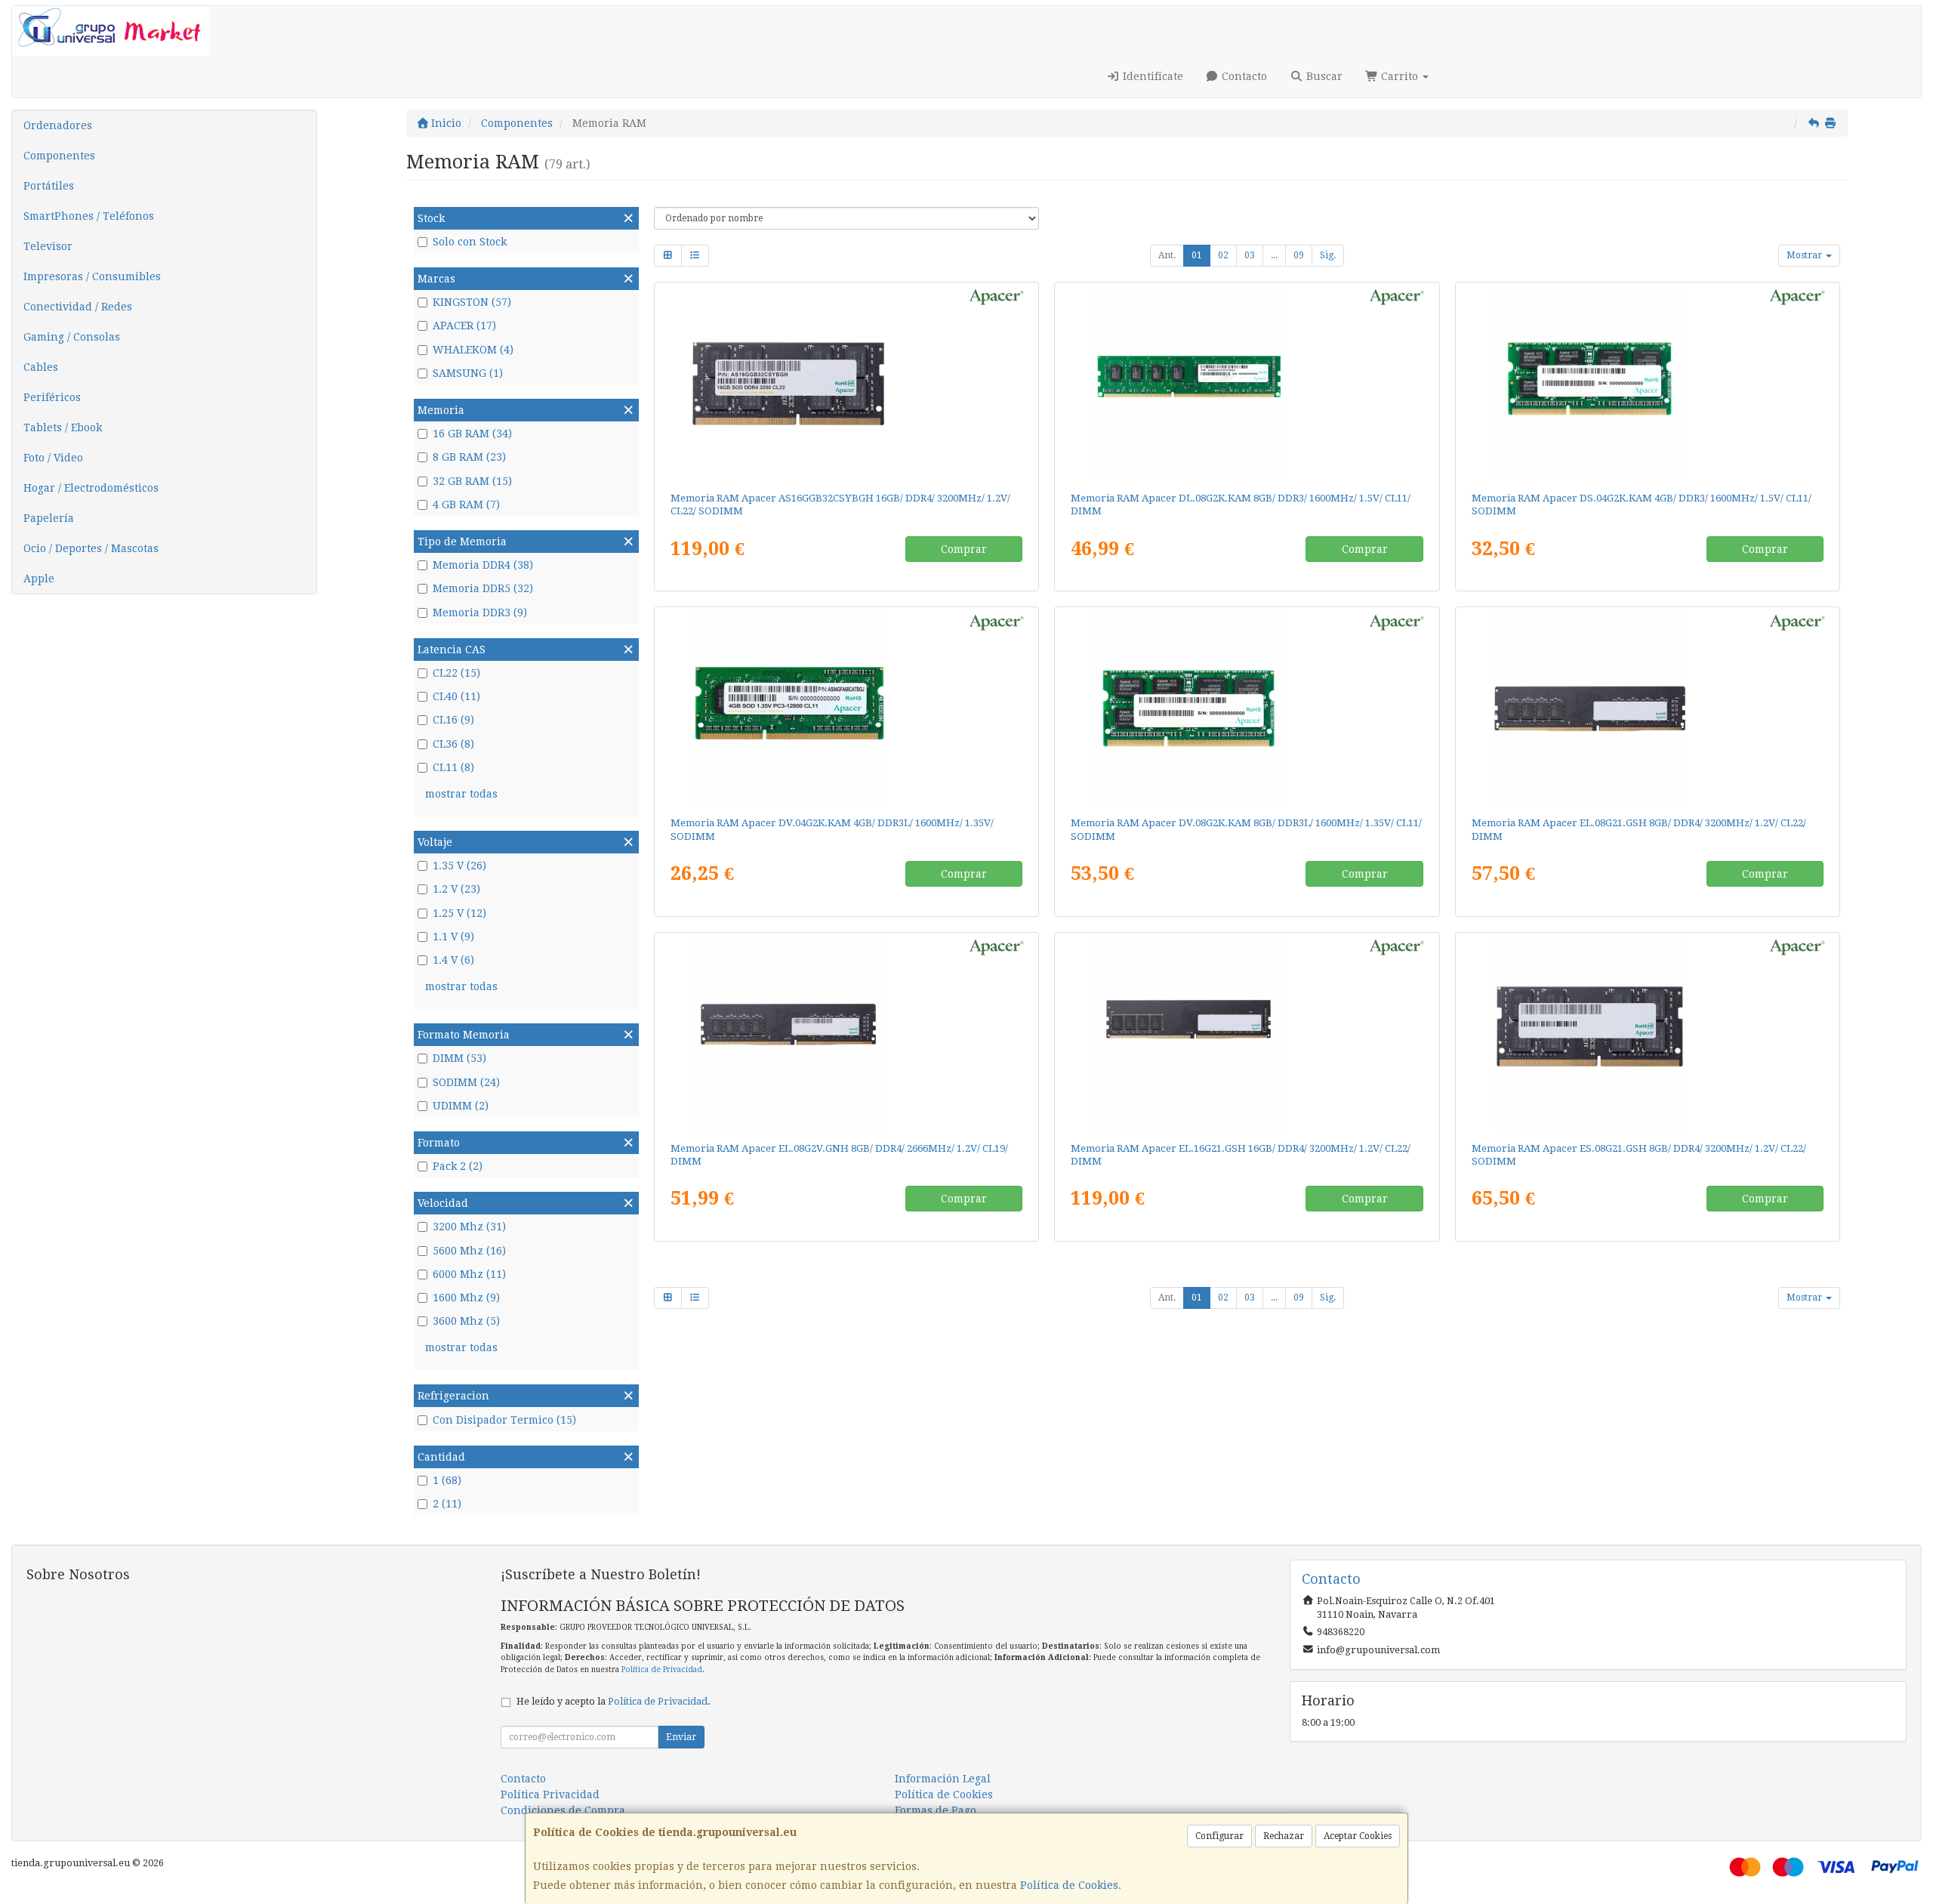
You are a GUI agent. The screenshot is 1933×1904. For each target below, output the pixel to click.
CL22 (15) (456, 673)
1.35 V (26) (459, 866)
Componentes (59, 156)
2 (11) (447, 1504)
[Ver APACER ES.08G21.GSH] (1648, 1034)
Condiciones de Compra (563, 1810)
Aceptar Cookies (1358, 1836)
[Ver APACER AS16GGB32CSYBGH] (846, 384)
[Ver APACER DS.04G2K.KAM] (1648, 384)
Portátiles (49, 186)
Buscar (1323, 76)
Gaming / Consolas (72, 337)
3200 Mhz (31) (469, 1227)
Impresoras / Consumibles (92, 276)
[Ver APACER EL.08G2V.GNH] (846, 1034)
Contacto (1243, 76)
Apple (39, 579)
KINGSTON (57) (472, 302)
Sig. (1328, 255)
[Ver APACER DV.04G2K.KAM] (846, 708)
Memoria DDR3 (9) (480, 613)
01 (1197, 255)
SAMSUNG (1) (468, 373)
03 (1250, 255)
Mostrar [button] (1805, 255)
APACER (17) (464, 326)
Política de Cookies (1069, 1885)
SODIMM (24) (466, 1082)
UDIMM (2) (461, 1106)
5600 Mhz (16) (469, 1251)
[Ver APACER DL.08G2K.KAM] (1247, 384)
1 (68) (447, 1480)
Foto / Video (53, 458)
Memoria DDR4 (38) (483, 565)
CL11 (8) (453, 767)
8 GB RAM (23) (469, 457)
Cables (41, 367)
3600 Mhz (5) (466, 1321)
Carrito (1400, 76)
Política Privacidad (550, 1794)
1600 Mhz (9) (466, 1298)
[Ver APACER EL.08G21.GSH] (1648, 708)
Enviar (681, 1737)
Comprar (964, 549)
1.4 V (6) (453, 960)
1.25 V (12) (459, 913)
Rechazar (1284, 1836)
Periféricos (52, 397)
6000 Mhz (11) (469, 1274)
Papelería (49, 518)
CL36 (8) (453, 744)
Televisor (48, 246)
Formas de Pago (936, 1810)
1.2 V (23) (456, 889)
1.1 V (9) (453, 937)
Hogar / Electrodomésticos (91, 488)
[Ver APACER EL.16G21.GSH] (1247, 1034)
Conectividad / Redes (78, 307)
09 (1299, 255)
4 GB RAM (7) (466, 505)
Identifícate (1151, 76)
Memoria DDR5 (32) (483, 588)
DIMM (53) (459, 1058)
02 (1223, 255)
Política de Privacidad (662, 1669)
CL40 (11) (456, 696)
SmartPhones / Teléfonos (89, 216)
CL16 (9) (453, 720)
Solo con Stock (470, 242)
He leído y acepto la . (614, 1701)
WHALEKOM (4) (473, 350)
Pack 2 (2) (458, 1166)
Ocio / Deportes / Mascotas (91, 548)
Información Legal (943, 1779)
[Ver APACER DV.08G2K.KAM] (1247, 708)
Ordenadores (58, 125)
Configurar (1219, 1836)
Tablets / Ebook (63, 427)
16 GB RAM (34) (472, 434)
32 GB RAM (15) (472, 481)
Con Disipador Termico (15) (504, 1420)
